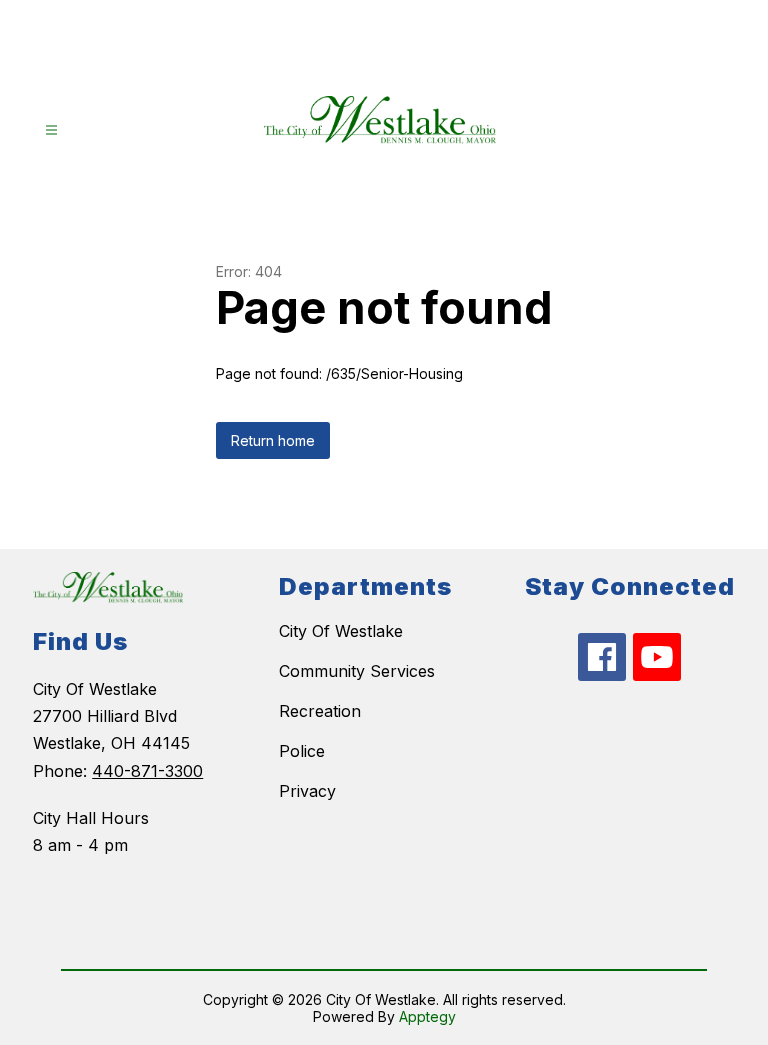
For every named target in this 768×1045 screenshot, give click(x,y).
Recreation (320, 711)
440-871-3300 (147, 771)
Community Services (357, 671)
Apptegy (427, 1016)
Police (302, 751)
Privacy (307, 791)
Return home (273, 440)
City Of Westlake (341, 631)
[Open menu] (51, 130)
